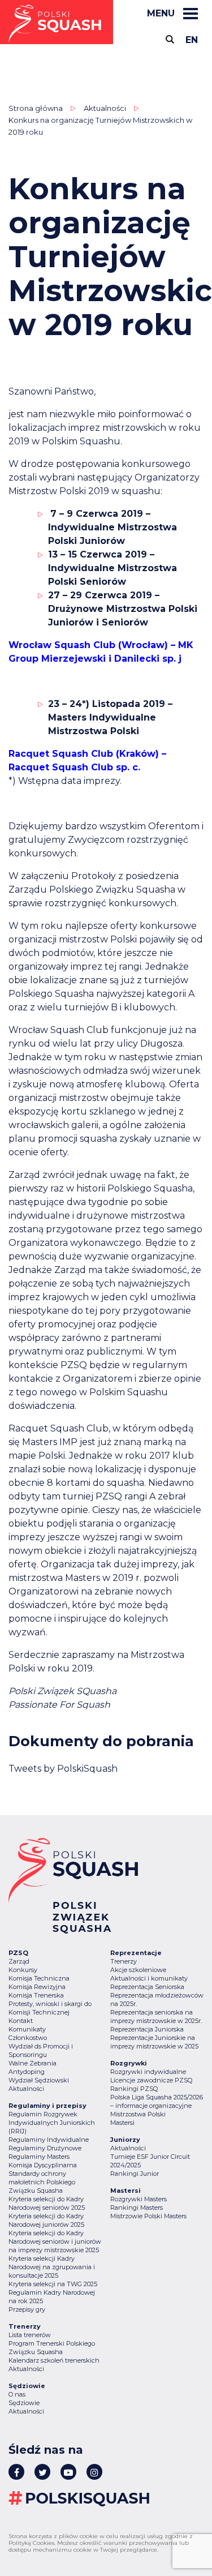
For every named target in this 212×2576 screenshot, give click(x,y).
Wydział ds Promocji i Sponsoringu (41, 2050)
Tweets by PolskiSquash (63, 1769)
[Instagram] (94, 2472)
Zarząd (19, 1961)
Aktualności (105, 108)
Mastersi (122, 2123)
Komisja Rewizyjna (37, 1987)
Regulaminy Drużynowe (45, 2148)
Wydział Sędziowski (39, 2080)
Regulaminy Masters (39, 2157)
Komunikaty (27, 2029)
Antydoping (27, 2072)
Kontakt (21, 2021)
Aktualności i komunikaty (149, 1978)
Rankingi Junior (135, 2174)
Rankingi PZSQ (134, 2089)
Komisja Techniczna (39, 1978)
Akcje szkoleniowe (138, 1970)
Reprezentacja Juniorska (147, 2029)
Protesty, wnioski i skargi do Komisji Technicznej (50, 2008)
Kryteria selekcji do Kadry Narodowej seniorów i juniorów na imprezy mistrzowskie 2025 (55, 2241)
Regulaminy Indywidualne (49, 2140)
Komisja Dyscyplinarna (43, 2165)
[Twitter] (42, 2472)
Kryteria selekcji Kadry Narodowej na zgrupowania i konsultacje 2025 (52, 2267)
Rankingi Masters (137, 2208)
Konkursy (23, 1970)
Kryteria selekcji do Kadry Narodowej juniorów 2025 (46, 2220)
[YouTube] (68, 2472)
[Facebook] (16, 2472)
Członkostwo (28, 2038)
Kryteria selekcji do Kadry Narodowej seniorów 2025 (47, 2203)
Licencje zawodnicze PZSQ (151, 2080)
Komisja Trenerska (36, 1995)
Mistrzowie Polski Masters (148, 2216)
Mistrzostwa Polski (138, 2114)
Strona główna (36, 108)
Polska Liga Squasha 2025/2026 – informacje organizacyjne (157, 2101)
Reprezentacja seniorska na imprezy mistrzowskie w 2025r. (156, 2016)
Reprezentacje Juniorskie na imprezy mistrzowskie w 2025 (154, 2042)
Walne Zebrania (33, 2063)
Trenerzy (124, 1961)
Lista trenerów (30, 2335)
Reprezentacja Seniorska (147, 1987)
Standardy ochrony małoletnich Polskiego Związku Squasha (42, 2182)
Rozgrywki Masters (139, 2199)
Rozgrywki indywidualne (148, 2072)
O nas (17, 2394)
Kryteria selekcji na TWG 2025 (53, 2284)
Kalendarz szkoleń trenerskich (54, 2360)
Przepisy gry (27, 2309)
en (192, 40)
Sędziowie (24, 2403)
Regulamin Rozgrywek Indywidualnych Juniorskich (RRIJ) (52, 2123)
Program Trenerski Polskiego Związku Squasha (52, 2348)
